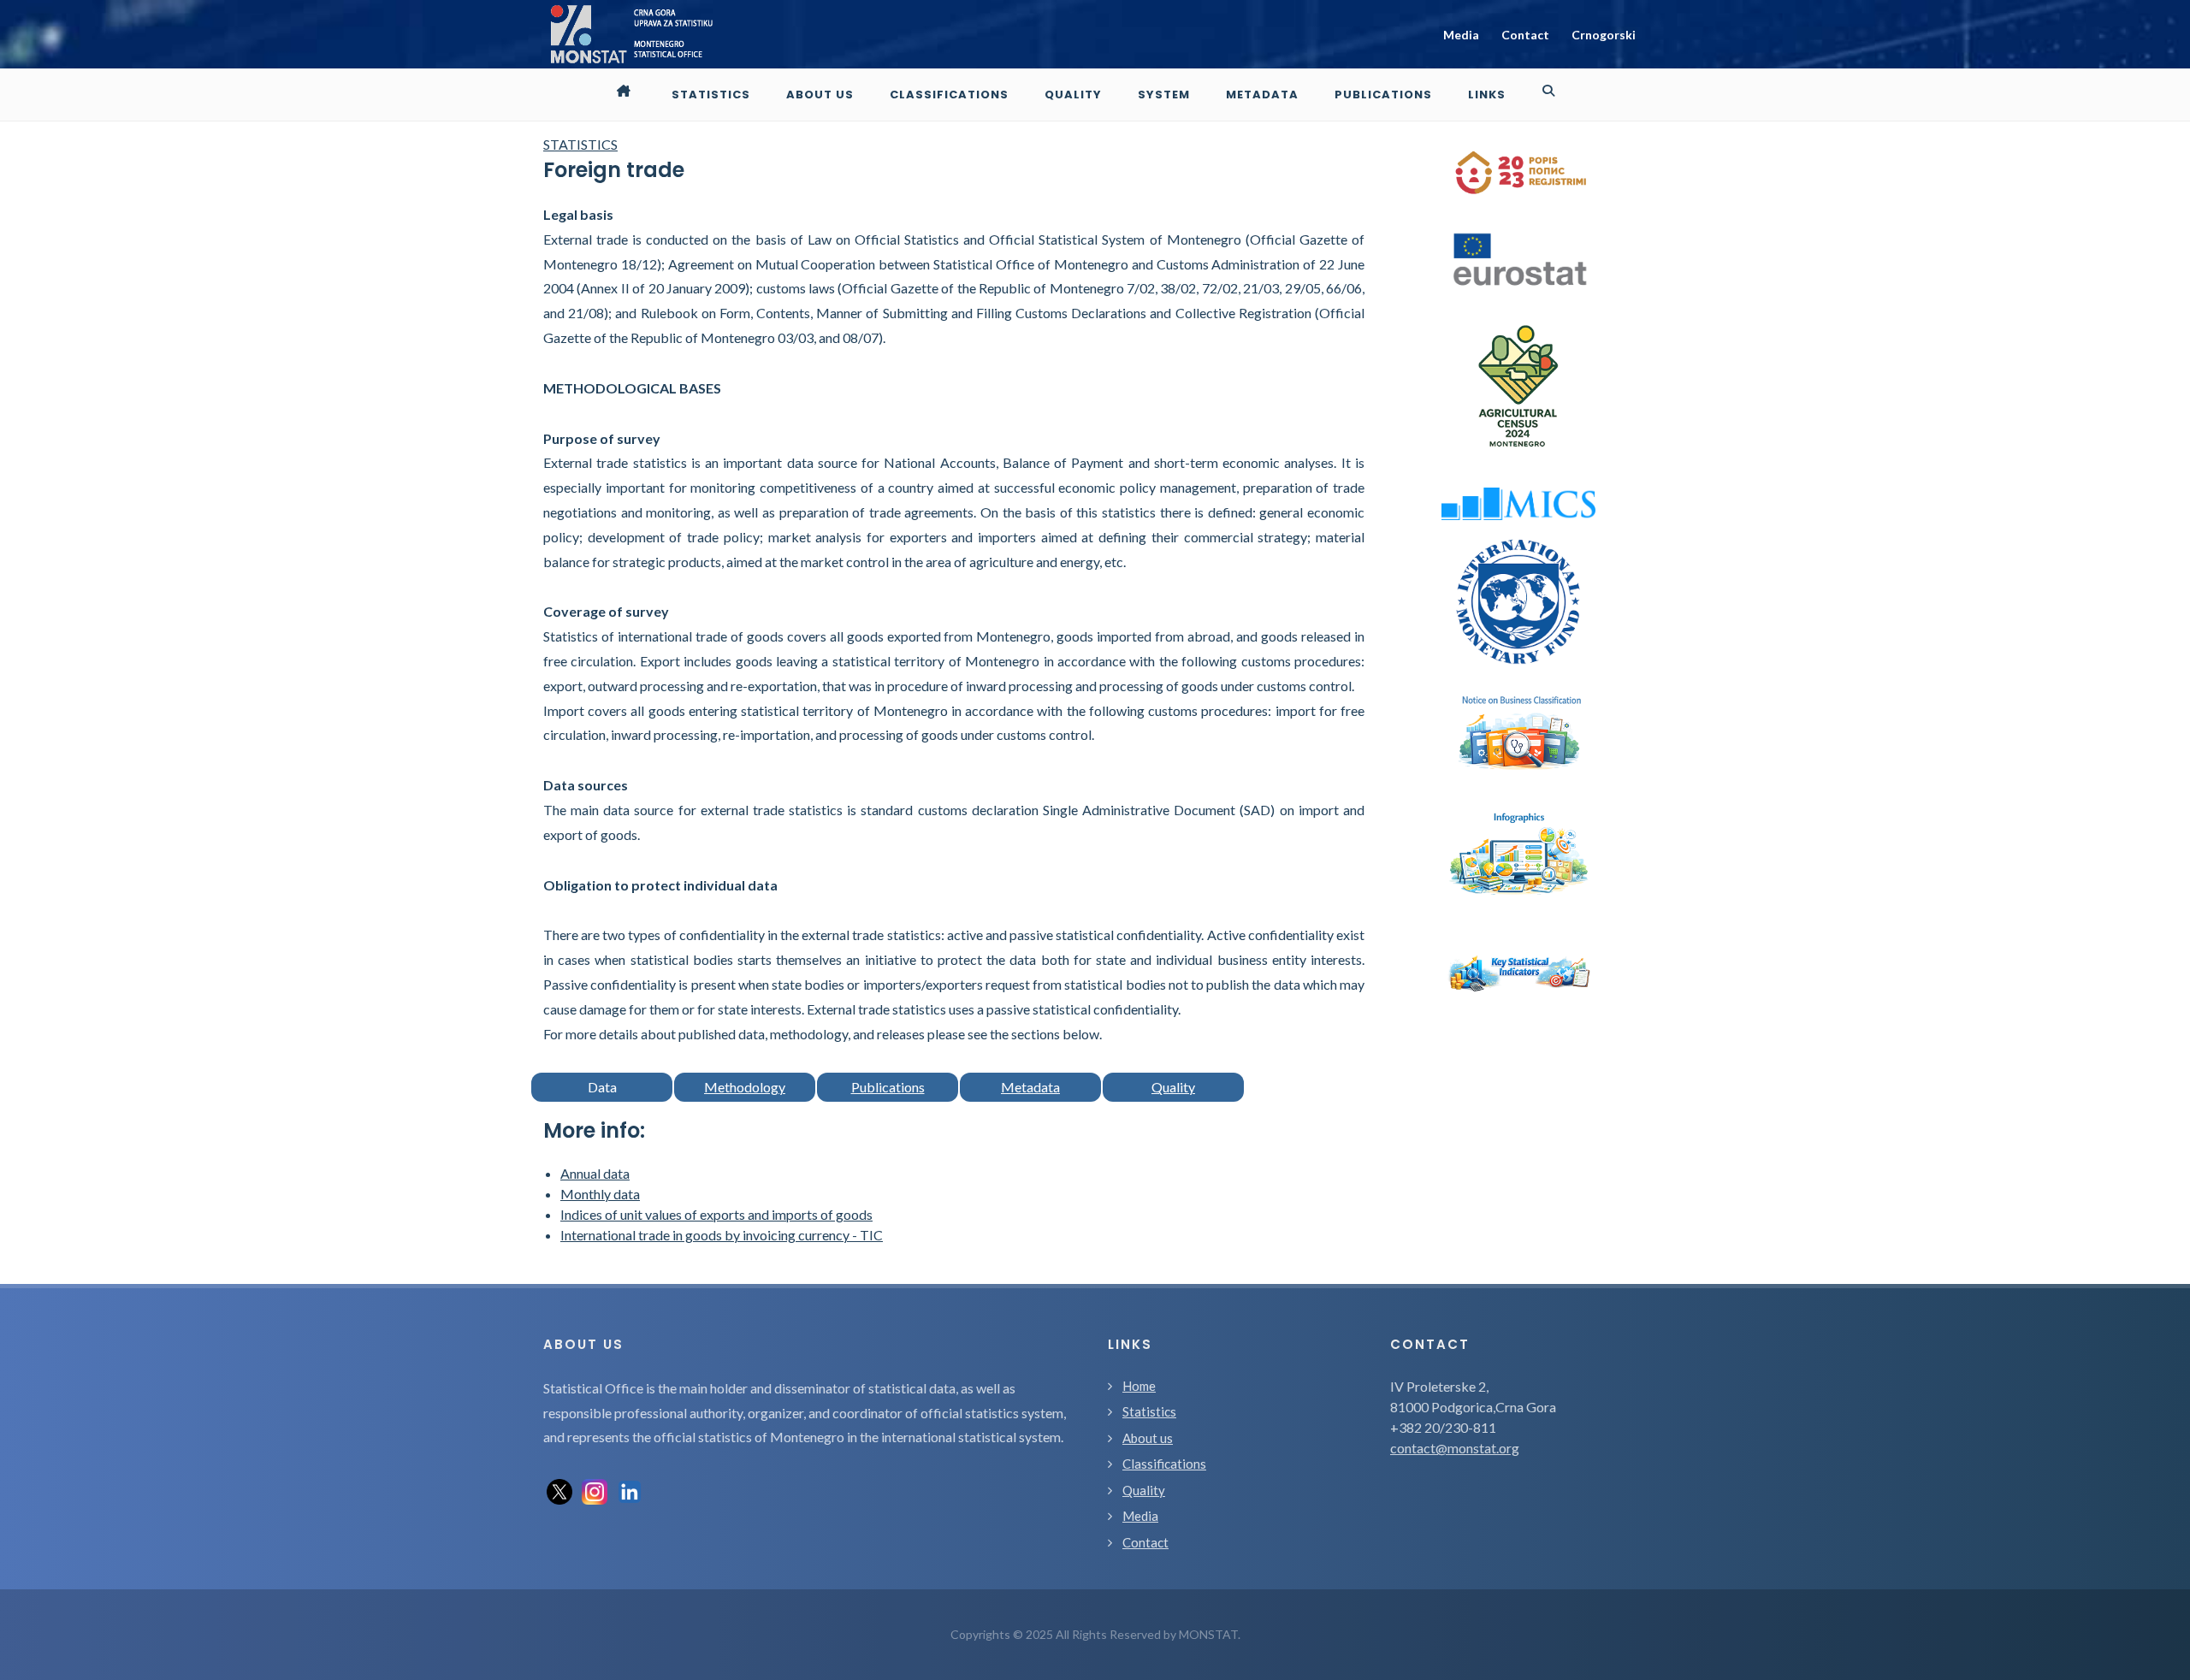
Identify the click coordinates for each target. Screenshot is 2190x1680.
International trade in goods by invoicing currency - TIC (722, 1235)
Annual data (595, 1173)
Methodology (745, 1087)
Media (1461, 35)
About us (1148, 1438)
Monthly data (600, 1194)
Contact (1525, 35)
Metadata (1030, 1087)
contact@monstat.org (1455, 1448)
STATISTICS (580, 144)
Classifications (1164, 1464)
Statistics (1149, 1411)
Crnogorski (1604, 35)
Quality (1173, 1087)
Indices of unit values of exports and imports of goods (716, 1214)
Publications (888, 1087)
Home (1139, 1386)
